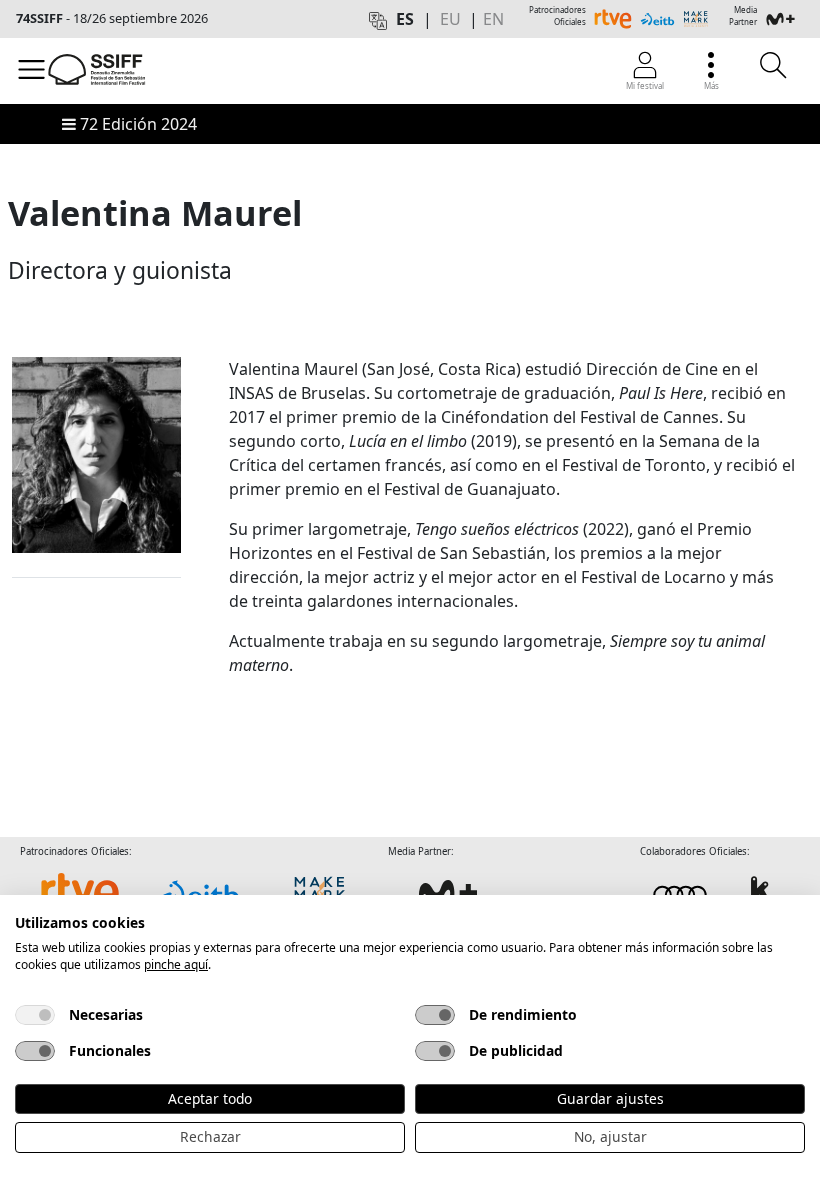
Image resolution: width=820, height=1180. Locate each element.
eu (450, 19)
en (493, 19)
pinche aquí (176, 964)
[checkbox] (35, 1015)
